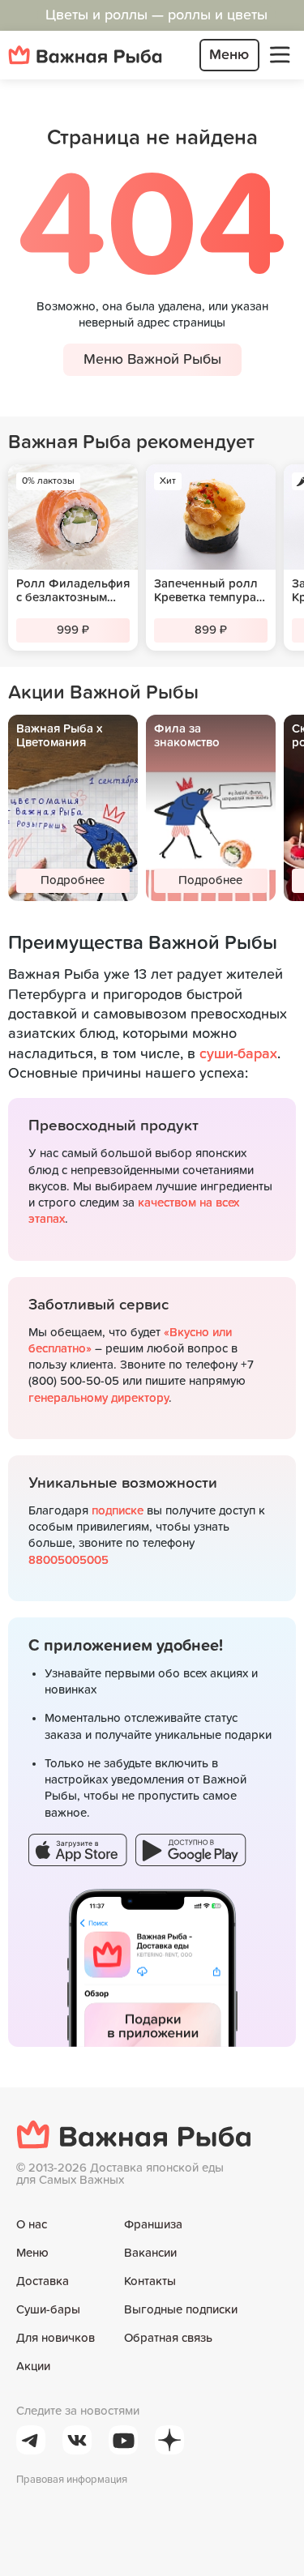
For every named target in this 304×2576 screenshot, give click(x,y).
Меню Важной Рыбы (152, 360)
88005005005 (69, 1560)
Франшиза (153, 2225)
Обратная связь (168, 2338)
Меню (32, 2253)
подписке (118, 1511)
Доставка (43, 2281)
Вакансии (150, 2253)
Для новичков (56, 2338)
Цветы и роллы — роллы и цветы (156, 15)
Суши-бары (48, 2310)
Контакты (150, 2281)
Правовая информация (72, 2480)
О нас (32, 2225)
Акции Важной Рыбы (103, 693)
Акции (33, 2367)
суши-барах (238, 1054)
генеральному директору (98, 1398)
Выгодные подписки (181, 2310)
